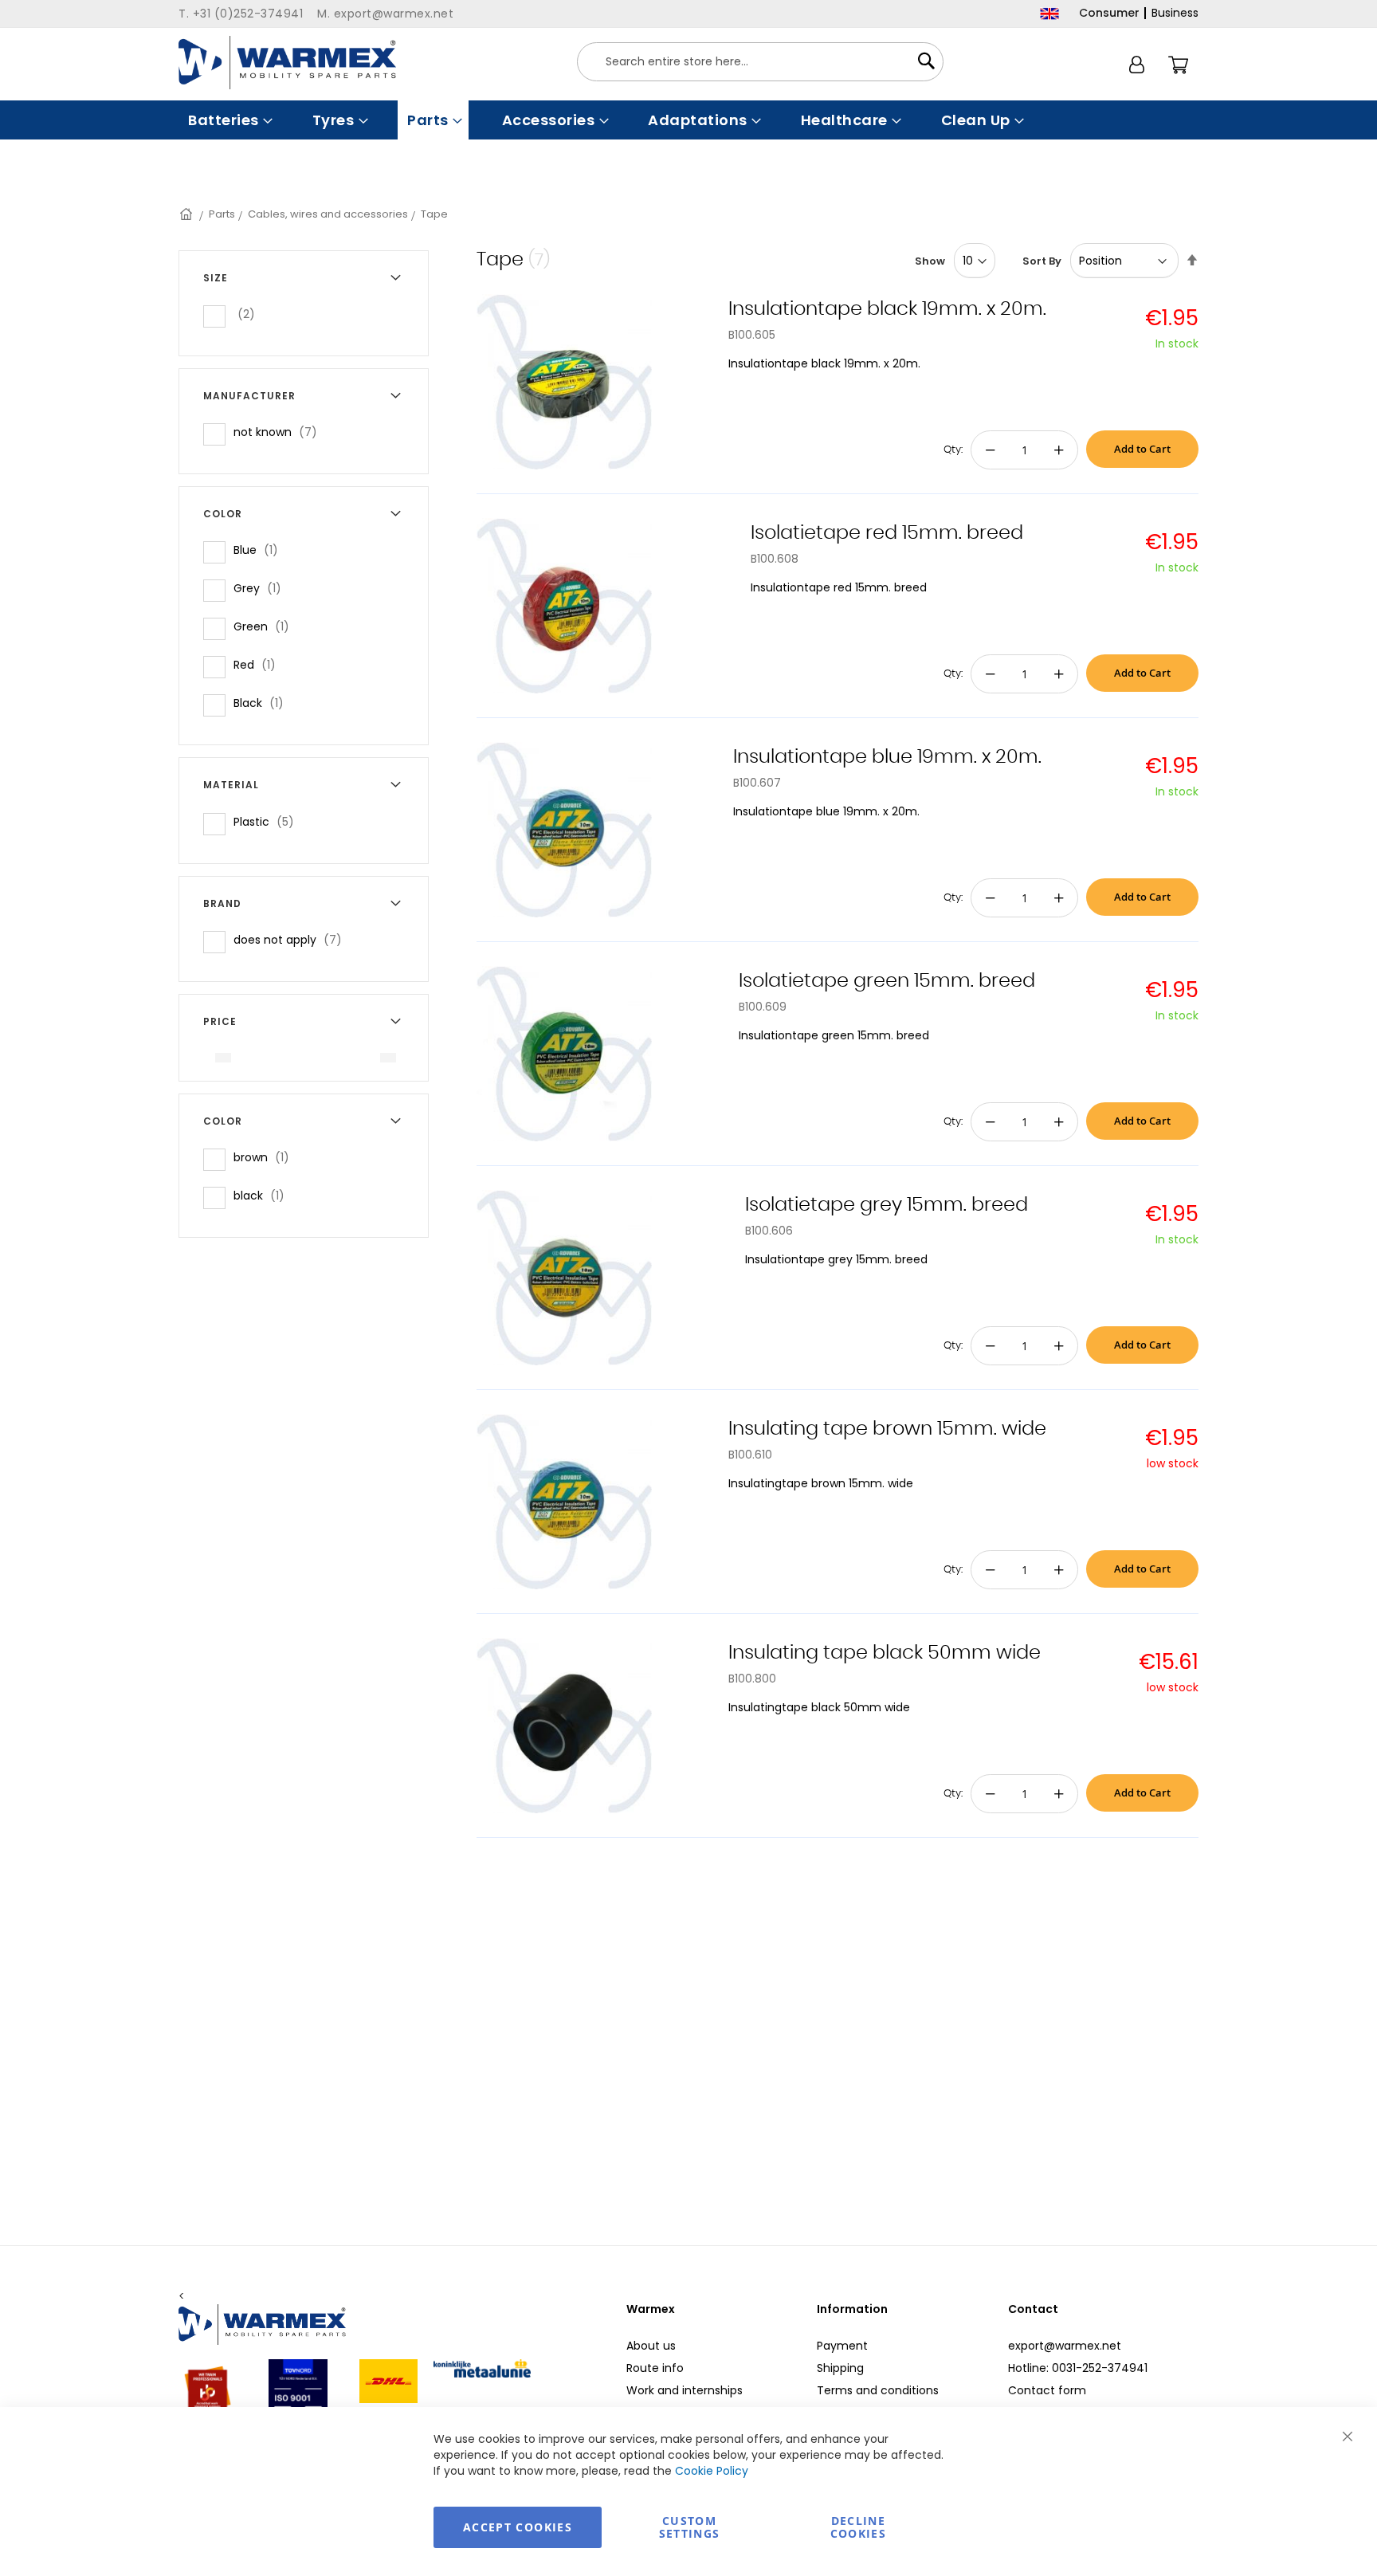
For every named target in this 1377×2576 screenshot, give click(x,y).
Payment (842, 2346)
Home (187, 214)
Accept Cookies (518, 2527)
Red (259, 664)
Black (263, 703)
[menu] (688, 120)
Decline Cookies (858, 2527)
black (264, 1195)
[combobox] (760, 62)
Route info (655, 2368)
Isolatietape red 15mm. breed (887, 533)
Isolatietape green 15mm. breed (887, 981)
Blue (261, 550)
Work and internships (685, 2390)
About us (651, 2346)
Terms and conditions (878, 2390)
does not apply (292, 939)
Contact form (1047, 2390)
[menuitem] (229, 120)
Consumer (1109, 13)
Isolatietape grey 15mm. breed (887, 1205)
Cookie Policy (712, 2471)
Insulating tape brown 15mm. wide (887, 1429)
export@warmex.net (1065, 2346)
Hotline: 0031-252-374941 (1078, 2368)
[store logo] (287, 63)
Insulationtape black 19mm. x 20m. (887, 309)
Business (1175, 13)
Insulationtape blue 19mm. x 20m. (887, 757)
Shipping (840, 2368)
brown (266, 1157)
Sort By (1042, 261)
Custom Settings (690, 2527)
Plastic (269, 821)
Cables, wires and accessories (328, 214)
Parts (222, 214)
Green (266, 626)
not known (280, 432)
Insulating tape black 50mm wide (885, 1653)
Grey (262, 588)
